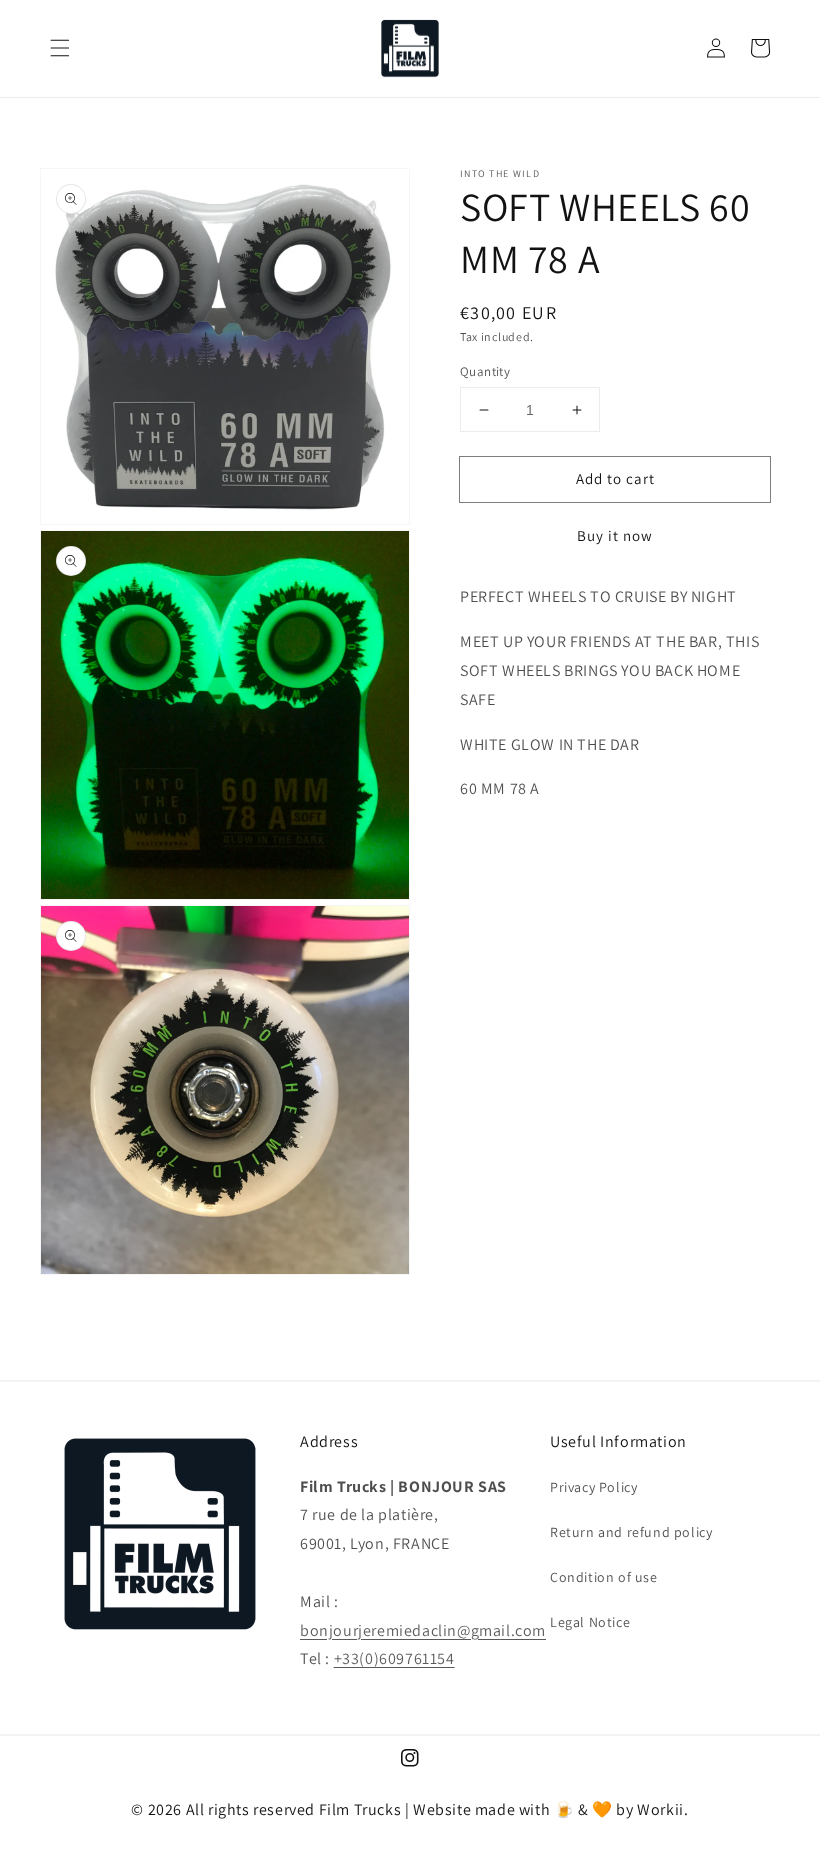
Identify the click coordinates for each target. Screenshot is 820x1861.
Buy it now (615, 535)
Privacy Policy (593, 1487)
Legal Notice (590, 1622)
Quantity (485, 371)
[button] (60, 48)
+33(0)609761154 (394, 1658)
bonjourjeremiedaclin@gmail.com (423, 1630)
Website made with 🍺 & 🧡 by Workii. (550, 1809)
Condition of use (604, 1577)
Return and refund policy (631, 1532)
